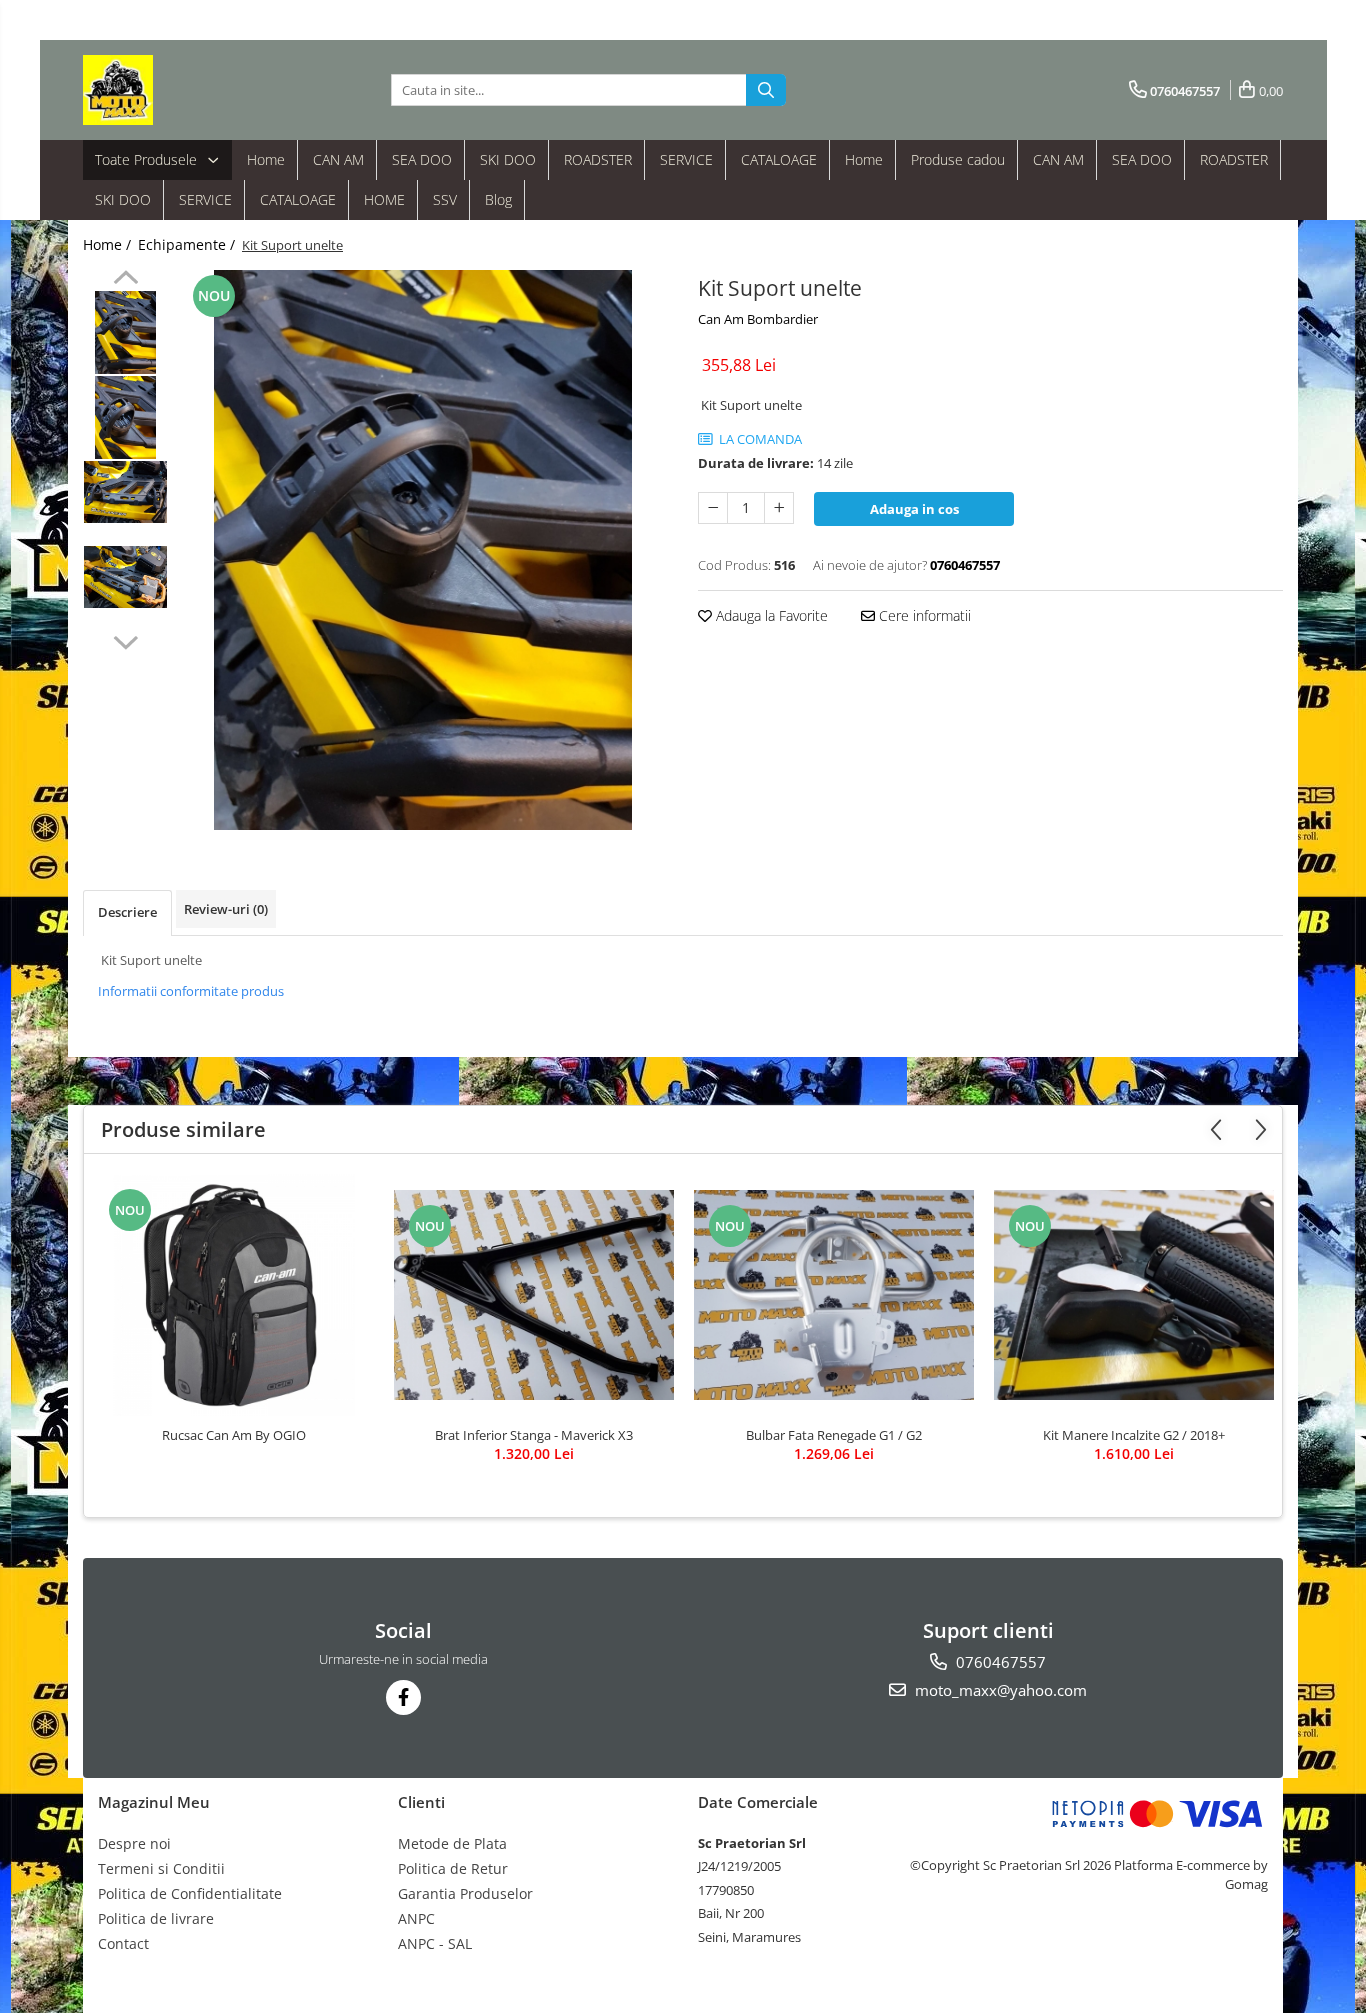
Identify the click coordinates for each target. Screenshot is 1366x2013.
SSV (445, 199)
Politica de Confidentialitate (190, 1893)
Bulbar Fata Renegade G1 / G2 (834, 1435)
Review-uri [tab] (226, 909)
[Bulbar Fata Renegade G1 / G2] (834, 1295)
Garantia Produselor (465, 1893)
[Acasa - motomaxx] (183, 90)
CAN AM (338, 159)
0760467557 (999, 1662)
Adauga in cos (914, 509)
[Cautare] (766, 90)
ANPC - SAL (435, 1943)
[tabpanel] (423, 550)
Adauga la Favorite (770, 615)
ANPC (416, 1918)
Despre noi (134, 1843)
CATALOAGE (779, 159)
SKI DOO (508, 159)
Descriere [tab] (127, 912)
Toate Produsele (148, 159)
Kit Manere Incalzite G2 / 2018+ (1134, 1435)
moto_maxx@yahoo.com (999, 1690)
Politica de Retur (453, 1868)
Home (266, 159)
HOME (384, 199)
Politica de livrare (156, 1918)
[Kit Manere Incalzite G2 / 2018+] (1134, 1295)
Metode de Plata (452, 1843)
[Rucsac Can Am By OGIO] (234, 1295)
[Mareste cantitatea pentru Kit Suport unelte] (779, 508)
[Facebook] (403, 1697)
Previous (125, 280)
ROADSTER (598, 159)
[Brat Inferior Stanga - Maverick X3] (534, 1295)
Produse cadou (958, 159)
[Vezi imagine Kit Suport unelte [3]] (125, 577)
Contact (123, 1943)
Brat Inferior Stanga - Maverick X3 (534, 1435)
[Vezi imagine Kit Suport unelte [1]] (125, 417)
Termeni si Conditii (161, 1868)
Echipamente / (188, 244)
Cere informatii (923, 615)
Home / (109, 244)
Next (125, 640)
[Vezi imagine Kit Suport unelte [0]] (125, 332)
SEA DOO (422, 159)
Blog (498, 199)
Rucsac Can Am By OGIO (234, 1435)
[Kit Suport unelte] (423, 550)
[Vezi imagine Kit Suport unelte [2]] (125, 492)
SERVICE (686, 159)
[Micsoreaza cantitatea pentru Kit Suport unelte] (713, 508)
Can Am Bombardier (758, 319)
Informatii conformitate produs (191, 991)
